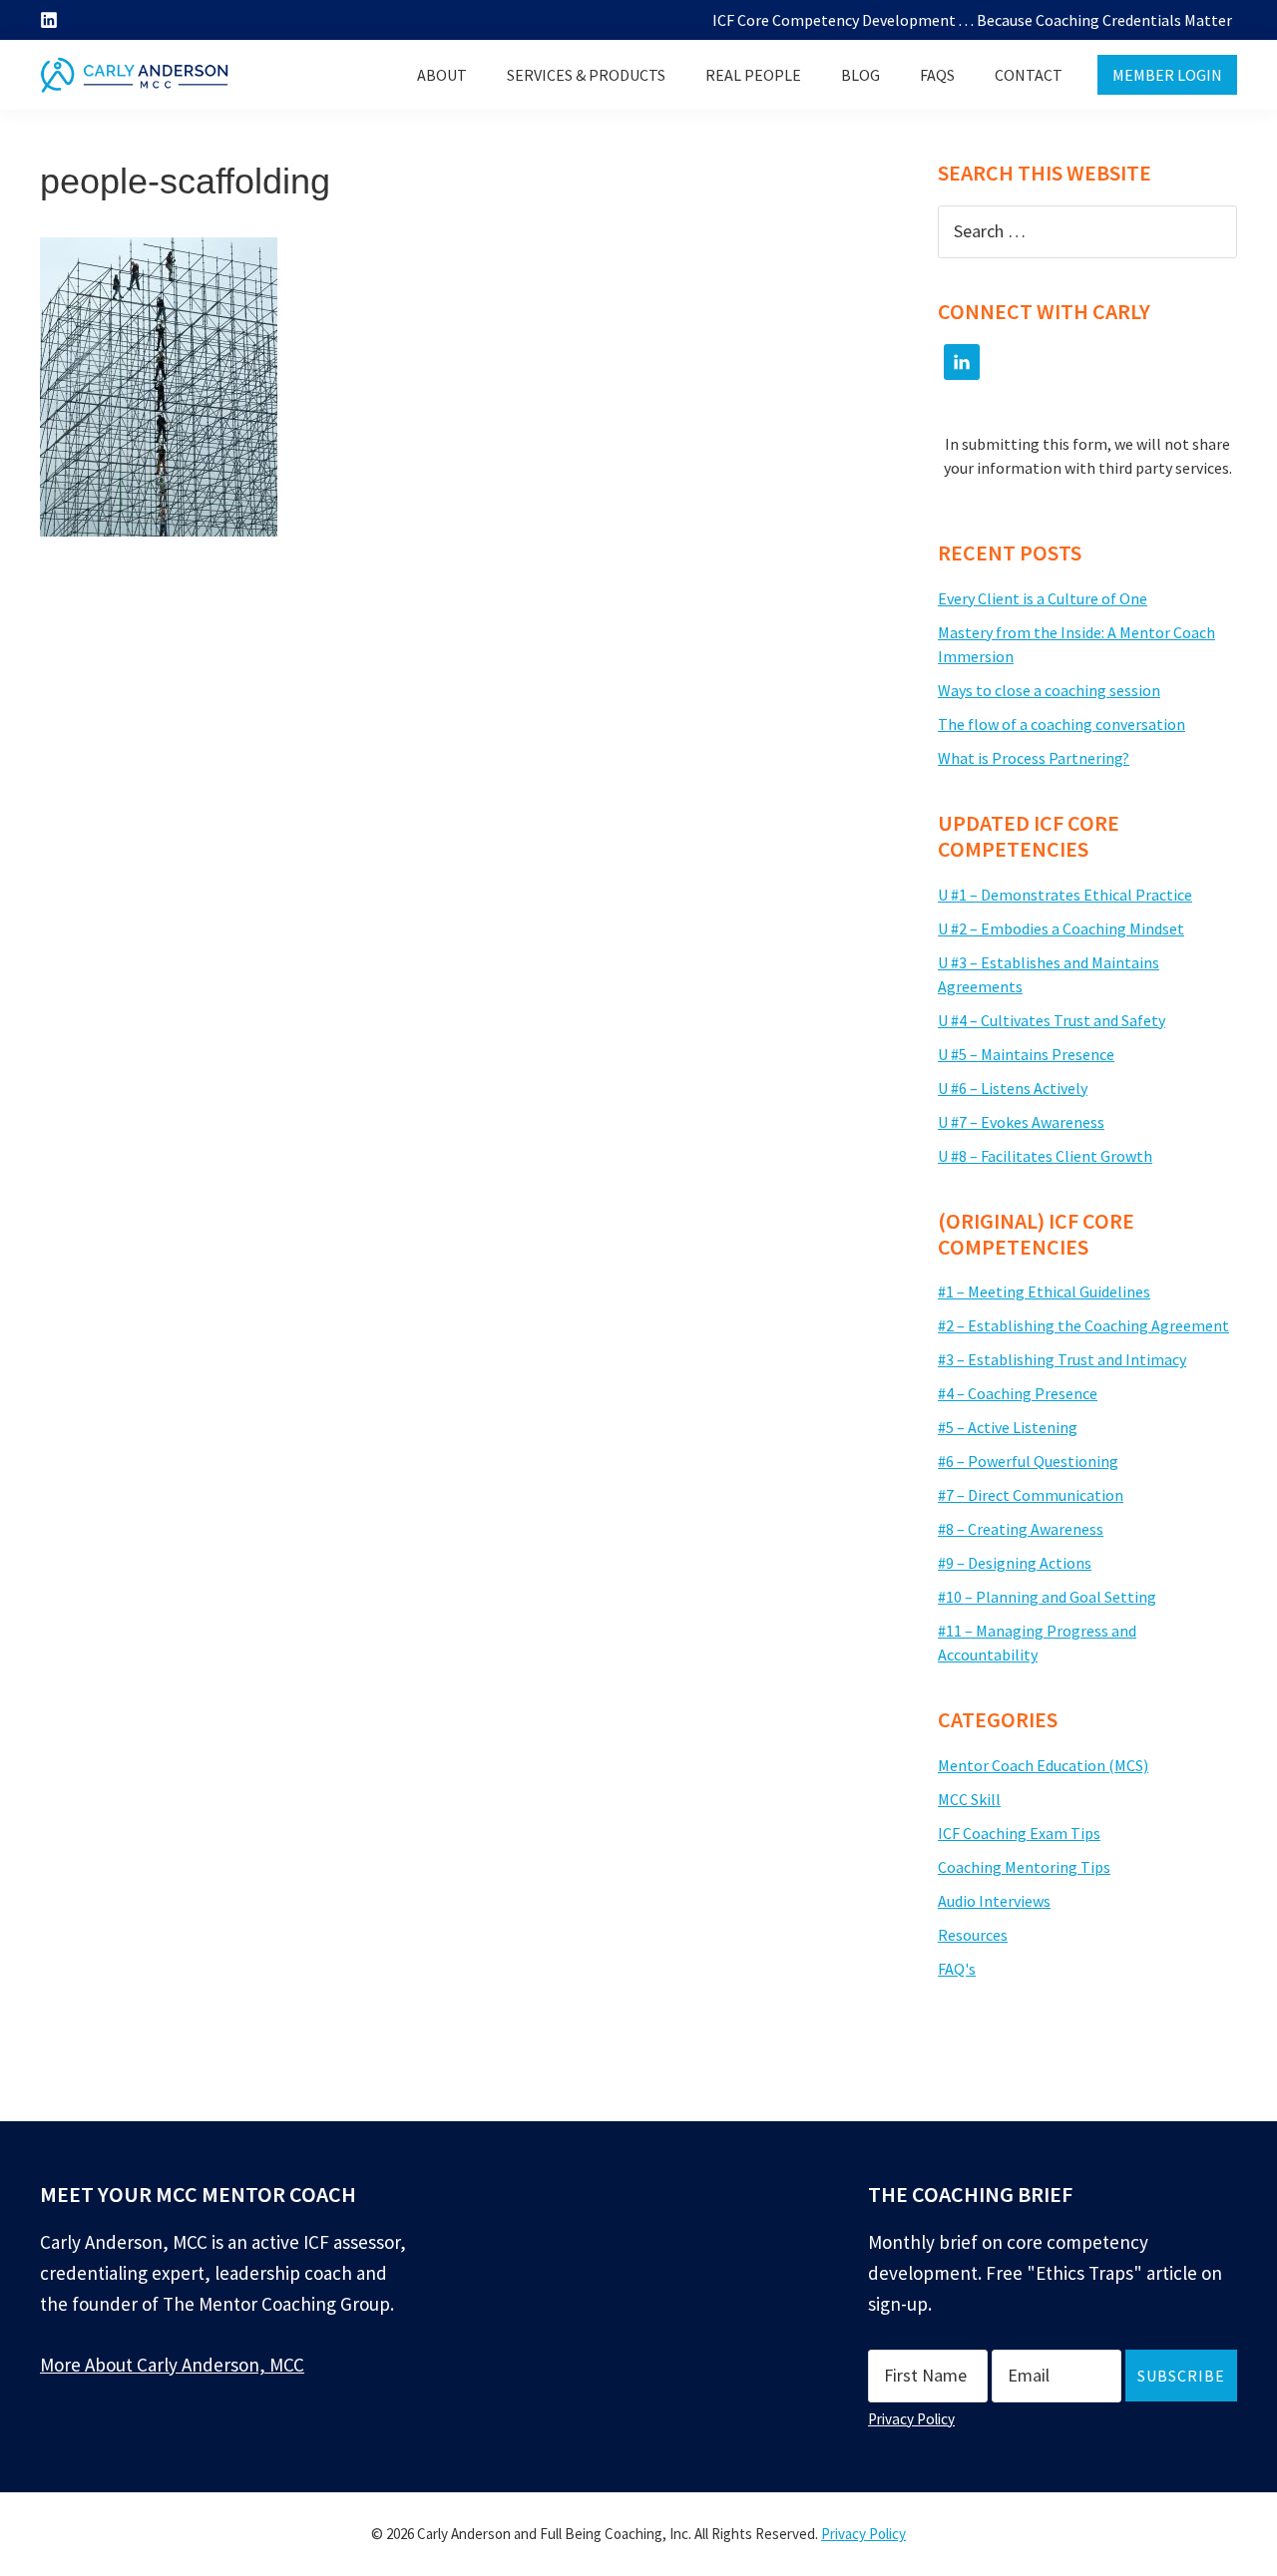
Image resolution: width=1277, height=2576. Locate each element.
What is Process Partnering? (1034, 758)
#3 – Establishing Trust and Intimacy (1062, 1359)
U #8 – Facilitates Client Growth (1045, 1156)
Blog (860, 75)
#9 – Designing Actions (1015, 1563)
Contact (1029, 75)
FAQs (937, 75)
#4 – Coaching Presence (1018, 1393)
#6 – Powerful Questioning (1028, 1461)
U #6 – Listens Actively (1013, 1088)
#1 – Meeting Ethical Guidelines (1044, 1291)
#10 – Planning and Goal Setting (1047, 1597)
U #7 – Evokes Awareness (1021, 1122)
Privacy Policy (911, 2419)
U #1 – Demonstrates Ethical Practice (1065, 895)
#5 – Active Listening (1008, 1427)
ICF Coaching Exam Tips (1019, 1833)
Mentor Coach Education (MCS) (1043, 1765)
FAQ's (957, 1969)
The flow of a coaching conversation (1062, 724)
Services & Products (586, 75)
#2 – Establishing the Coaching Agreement (1083, 1325)
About (442, 75)
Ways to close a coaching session (1049, 690)
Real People (753, 75)
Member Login (1167, 75)
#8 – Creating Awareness (1021, 1529)
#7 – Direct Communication (1031, 1495)
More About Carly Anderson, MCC (172, 2365)
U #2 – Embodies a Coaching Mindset (1061, 928)
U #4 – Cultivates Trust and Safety (1052, 1020)
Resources (973, 1935)
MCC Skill (969, 1799)
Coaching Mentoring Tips (1024, 1867)
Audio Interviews (994, 1901)
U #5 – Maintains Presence (1026, 1054)
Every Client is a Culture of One (1043, 598)
